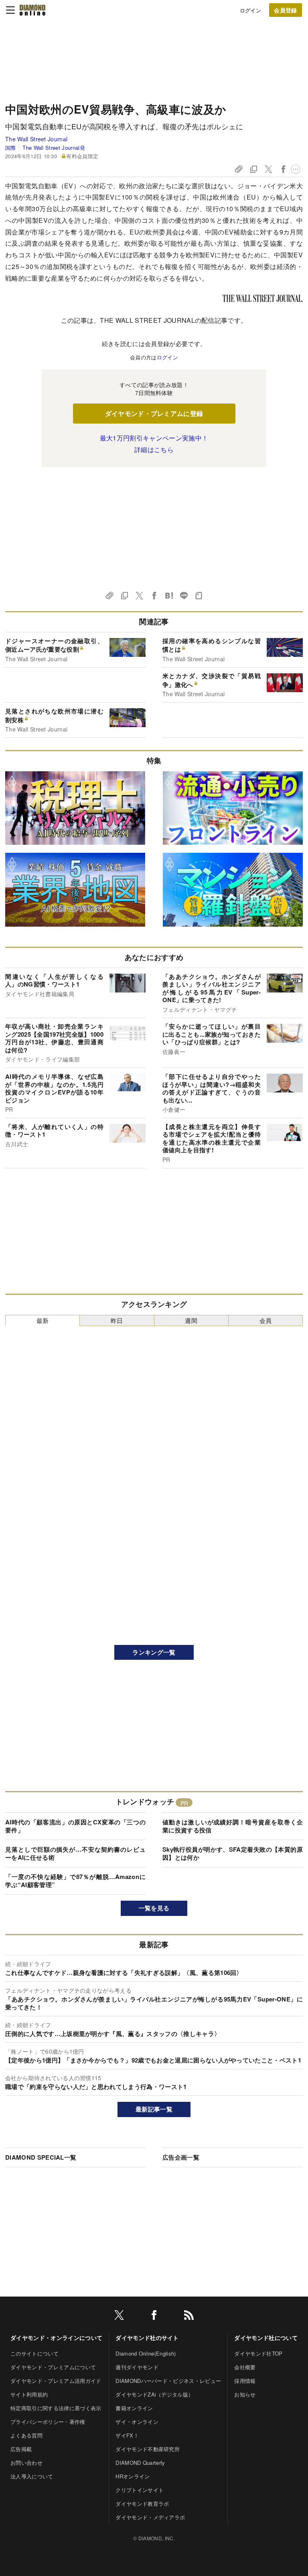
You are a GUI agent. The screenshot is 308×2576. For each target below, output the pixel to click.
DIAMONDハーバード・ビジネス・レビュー (168, 2381)
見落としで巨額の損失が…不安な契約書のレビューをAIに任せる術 (75, 1853)
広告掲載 (21, 2449)
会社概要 (245, 2367)
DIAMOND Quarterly (140, 2463)
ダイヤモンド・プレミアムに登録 (154, 413)
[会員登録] (286, 10)
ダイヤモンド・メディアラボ (150, 2517)
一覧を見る (154, 1908)
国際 (11, 148)
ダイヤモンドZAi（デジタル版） (154, 2394)
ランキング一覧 (154, 1652)
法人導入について (32, 2476)
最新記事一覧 (154, 2109)
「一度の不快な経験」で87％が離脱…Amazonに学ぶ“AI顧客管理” (75, 1881)
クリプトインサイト (140, 2490)
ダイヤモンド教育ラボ (142, 2504)
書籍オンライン (134, 2408)
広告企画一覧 (181, 2157)
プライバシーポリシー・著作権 (48, 2422)
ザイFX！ (127, 2435)
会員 (266, 1320)
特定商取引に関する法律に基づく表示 (56, 2408)
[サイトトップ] (32, 10)
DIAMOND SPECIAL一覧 (41, 2157)
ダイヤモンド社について (266, 2338)
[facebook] (154, 2316)
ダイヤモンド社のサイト (147, 2338)
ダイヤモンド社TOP (258, 2353)
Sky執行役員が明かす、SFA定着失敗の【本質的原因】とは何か (233, 1853)
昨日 (117, 1320)
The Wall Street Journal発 (54, 148)
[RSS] (189, 2316)
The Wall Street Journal (36, 139)
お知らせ (245, 2394)
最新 (43, 1320)
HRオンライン (133, 2476)
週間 (191, 1320)
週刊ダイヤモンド (137, 2367)
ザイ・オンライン (137, 2422)
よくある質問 (26, 2435)
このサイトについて (34, 2353)
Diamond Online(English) (146, 2353)
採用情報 (245, 2381)
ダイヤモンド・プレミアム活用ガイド (56, 2381)
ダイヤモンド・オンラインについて (56, 2338)
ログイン (250, 10)
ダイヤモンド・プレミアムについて (53, 2367)
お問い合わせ (26, 2463)
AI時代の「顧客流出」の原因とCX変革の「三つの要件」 (75, 1826)
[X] (119, 2316)
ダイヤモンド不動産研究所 (148, 2449)
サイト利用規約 (29, 2394)
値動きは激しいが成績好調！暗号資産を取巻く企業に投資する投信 (233, 1826)
